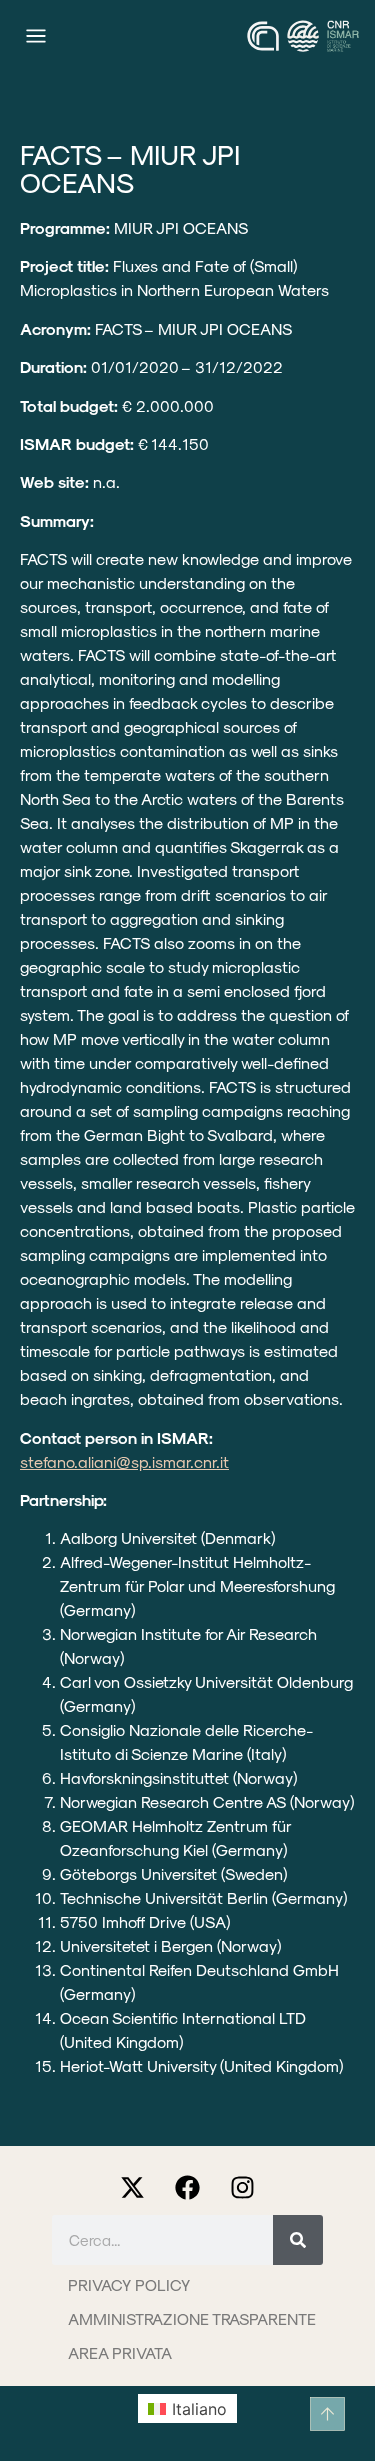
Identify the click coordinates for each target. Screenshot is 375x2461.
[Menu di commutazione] (36, 36)
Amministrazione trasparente (192, 2318)
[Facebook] (188, 2187)
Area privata (120, 2352)
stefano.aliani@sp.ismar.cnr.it (124, 1461)
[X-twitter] (133, 2187)
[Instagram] (243, 2187)
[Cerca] (298, 2240)
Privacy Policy (129, 2284)
